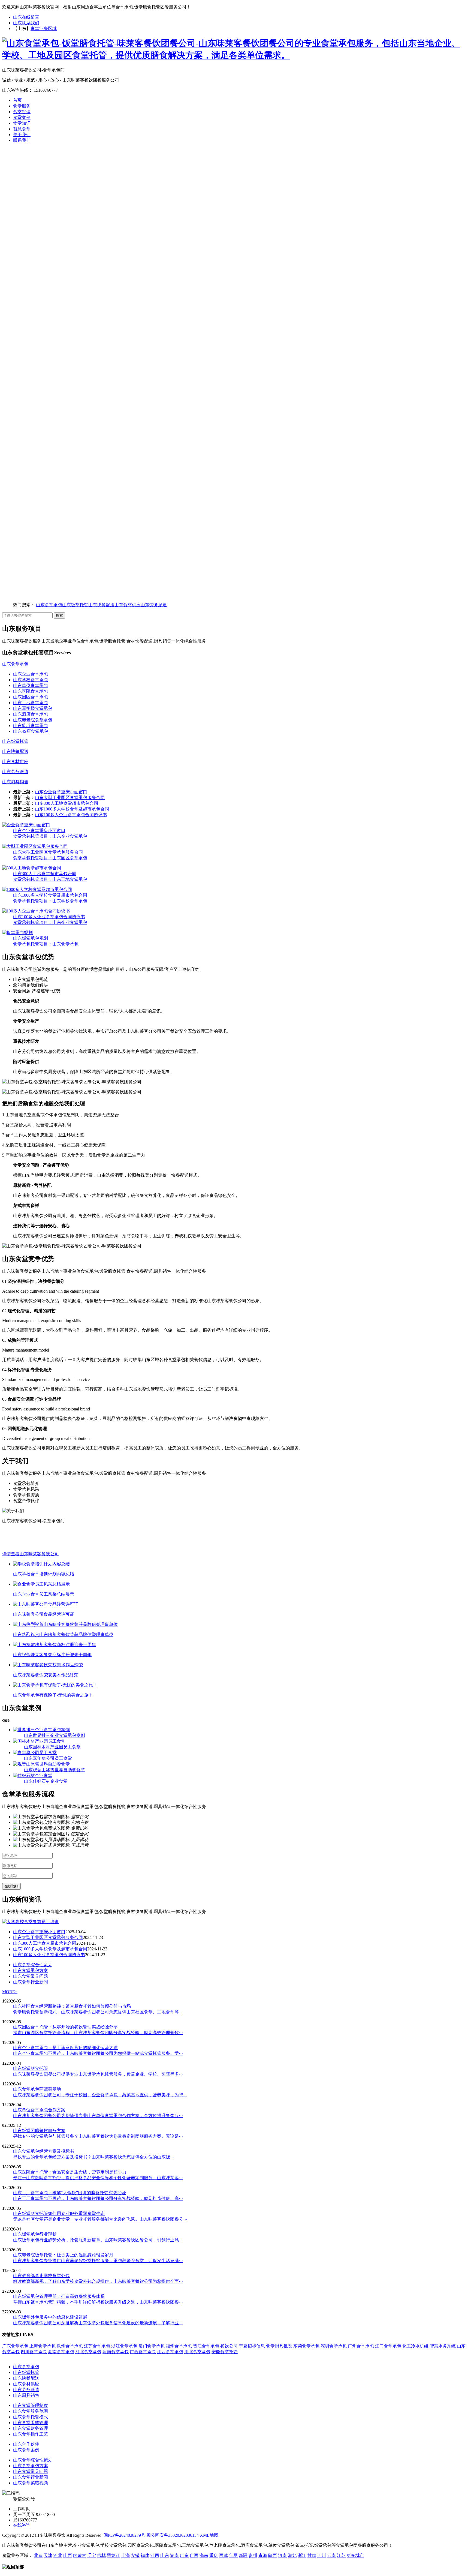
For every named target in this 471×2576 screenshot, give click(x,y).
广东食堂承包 (15, 2346)
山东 (165, 2555)
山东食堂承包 (49, 605)
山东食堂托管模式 (31, 2417)
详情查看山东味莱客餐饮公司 (31, 1554)
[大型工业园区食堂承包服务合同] (35, 846)
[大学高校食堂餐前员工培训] (31, 1922)
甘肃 (312, 2555)
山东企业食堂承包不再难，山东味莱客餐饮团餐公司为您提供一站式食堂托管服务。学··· (98, 2053)
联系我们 (22, 140)
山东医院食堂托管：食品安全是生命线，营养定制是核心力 (70, 2172)
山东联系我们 (26, 23)
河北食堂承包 (88, 2352)
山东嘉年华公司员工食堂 (48, 1758)
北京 (38, 2555)
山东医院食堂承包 (31, 691)
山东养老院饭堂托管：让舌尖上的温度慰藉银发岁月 (63, 2255)
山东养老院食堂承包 (33, 720)
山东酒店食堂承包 (31, 714)
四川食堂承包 (34, 2352)
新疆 (243, 2555)
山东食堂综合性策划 (33, 1965)
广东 (184, 2555)
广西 (194, 2555)
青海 (263, 2555)
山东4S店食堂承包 (31, 731)
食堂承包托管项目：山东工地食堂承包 (50, 879)
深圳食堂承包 (334, 2346)
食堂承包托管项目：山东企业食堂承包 (50, 836)
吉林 (101, 2555)
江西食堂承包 (170, 2352)
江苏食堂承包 (97, 2346)
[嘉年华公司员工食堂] (35, 1753)
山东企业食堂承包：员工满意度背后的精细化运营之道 (65, 2048)
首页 (17, 100)
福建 (145, 2555)
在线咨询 (22, 2525)
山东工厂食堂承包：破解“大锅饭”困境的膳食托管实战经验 (70, 2193)
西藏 (224, 2555)
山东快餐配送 (101, 605)
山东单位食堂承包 (31, 685)
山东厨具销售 (15, 782)
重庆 (214, 2555)
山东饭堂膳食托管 (31, 2068)
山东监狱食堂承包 (31, 726)
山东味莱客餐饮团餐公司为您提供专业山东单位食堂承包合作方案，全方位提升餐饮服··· (98, 2116)
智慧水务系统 (443, 2346)
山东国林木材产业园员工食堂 (52, 1747)
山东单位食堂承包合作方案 (39, 2110)
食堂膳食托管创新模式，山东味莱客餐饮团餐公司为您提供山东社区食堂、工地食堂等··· (98, 2012)
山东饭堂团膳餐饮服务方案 (39, 2131)
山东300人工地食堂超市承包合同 (67, 803)
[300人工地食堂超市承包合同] (32, 868)
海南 (204, 2555)
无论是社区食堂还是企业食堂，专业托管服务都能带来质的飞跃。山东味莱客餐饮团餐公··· (100, 2219)
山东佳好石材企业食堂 (46, 1781)
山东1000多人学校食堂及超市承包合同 (72, 809)
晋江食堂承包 (206, 2346)
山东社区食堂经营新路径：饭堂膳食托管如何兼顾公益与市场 (72, 2006)
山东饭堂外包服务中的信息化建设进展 (50, 2317)
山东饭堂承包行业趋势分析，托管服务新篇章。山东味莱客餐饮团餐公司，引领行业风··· (98, 2240)
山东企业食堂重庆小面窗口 (61, 792)
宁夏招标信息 (252, 2346)
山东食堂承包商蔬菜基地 (37, 2089)
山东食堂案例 (26, 2450)
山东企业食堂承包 (31, 674)
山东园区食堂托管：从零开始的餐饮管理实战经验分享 (65, 2027)
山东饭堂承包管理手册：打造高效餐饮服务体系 (59, 2296)
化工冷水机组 (415, 2346)
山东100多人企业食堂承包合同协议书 (71, 815)
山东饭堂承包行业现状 (35, 2234)
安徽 (135, 2555)
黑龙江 (113, 2555)
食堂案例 (22, 117)
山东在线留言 (26, 17)
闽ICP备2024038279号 (124, 2535)
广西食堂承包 (143, 2352)
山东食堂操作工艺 (31, 2434)
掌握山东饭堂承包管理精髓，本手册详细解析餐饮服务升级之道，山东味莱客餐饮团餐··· (98, 2302)
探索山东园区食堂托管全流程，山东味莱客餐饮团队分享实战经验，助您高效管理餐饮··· (98, 2033)
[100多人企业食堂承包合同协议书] (36, 911)
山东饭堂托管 (75, 605)
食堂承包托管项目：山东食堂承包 (46, 944)
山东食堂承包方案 (31, 1970)
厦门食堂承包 (152, 2346)
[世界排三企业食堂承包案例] (41, 1730)
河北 (58, 2555)
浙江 (302, 2555)
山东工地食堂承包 (31, 703)
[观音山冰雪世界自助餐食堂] (41, 1764)
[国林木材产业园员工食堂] (39, 1741)
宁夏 (233, 2555)
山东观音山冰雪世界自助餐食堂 (55, 1770)
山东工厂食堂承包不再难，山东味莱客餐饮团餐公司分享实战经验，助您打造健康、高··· (98, 2198)
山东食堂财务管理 (31, 2428)
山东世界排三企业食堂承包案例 (55, 1735)
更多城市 (355, 2555)
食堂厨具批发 (279, 2346)
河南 (282, 2555)
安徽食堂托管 (225, 2352)
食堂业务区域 (44, 28)
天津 (48, 2555)
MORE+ (10, 1992)
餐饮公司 (229, 2346)
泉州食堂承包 (70, 2346)
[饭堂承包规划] (17, 933)
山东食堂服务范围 (31, 2411)
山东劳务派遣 (154, 605)
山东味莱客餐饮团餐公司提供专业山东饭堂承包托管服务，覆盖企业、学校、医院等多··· (98, 2074)
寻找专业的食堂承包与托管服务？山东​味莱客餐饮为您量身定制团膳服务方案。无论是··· (98, 2136)
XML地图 (209, 2535)
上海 (125, 2555)
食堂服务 (22, 106)
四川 (322, 2555)
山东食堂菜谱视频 (31, 2483)
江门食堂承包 (388, 2346)
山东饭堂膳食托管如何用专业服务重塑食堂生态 (59, 2213)
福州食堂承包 (179, 2346)
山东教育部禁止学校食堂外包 (41, 2276)
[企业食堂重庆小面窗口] (26, 825)
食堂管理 (22, 112)
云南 (331, 2555)
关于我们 (22, 135)
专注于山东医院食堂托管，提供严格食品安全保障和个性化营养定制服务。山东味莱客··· (98, 2178)
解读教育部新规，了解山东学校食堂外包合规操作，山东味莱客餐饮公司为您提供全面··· (98, 2281)
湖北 (292, 2555)
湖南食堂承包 (61, 2352)
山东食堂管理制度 (31, 2405)
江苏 (341, 2555)
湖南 (174, 2555)
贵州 (253, 2555)
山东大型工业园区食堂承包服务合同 (70, 798)
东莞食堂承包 (306, 2346)
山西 (68, 2555)
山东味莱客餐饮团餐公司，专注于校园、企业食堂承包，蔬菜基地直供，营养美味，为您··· (100, 2095)
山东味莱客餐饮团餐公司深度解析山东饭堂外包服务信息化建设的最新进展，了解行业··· (98, 2323)
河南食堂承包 (116, 2352)
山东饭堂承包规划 (31, 938)
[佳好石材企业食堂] (33, 1775)
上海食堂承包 (43, 2346)
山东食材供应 (128, 605)
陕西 (273, 2555)
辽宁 (92, 2555)
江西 (155, 2555)
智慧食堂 (22, 129)
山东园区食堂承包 (31, 697)
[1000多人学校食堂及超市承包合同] (37, 889)
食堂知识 (22, 123)
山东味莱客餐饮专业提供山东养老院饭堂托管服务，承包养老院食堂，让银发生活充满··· (98, 2261)
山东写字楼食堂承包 (33, 708)
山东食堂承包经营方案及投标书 (44, 2151)
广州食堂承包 (361, 2346)
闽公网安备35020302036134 (173, 2535)
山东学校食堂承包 (31, 680)
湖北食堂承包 (197, 2352)
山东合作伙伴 (26, 2444)
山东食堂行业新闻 (31, 1982)
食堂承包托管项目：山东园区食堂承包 (50, 858)
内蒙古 (80, 2555)
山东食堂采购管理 (31, 2423)
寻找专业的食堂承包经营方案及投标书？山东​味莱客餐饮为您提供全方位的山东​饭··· (94, 2157)
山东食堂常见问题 (31, 1976)
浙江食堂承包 (124, 2346)
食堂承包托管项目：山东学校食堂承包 (50, 901)
